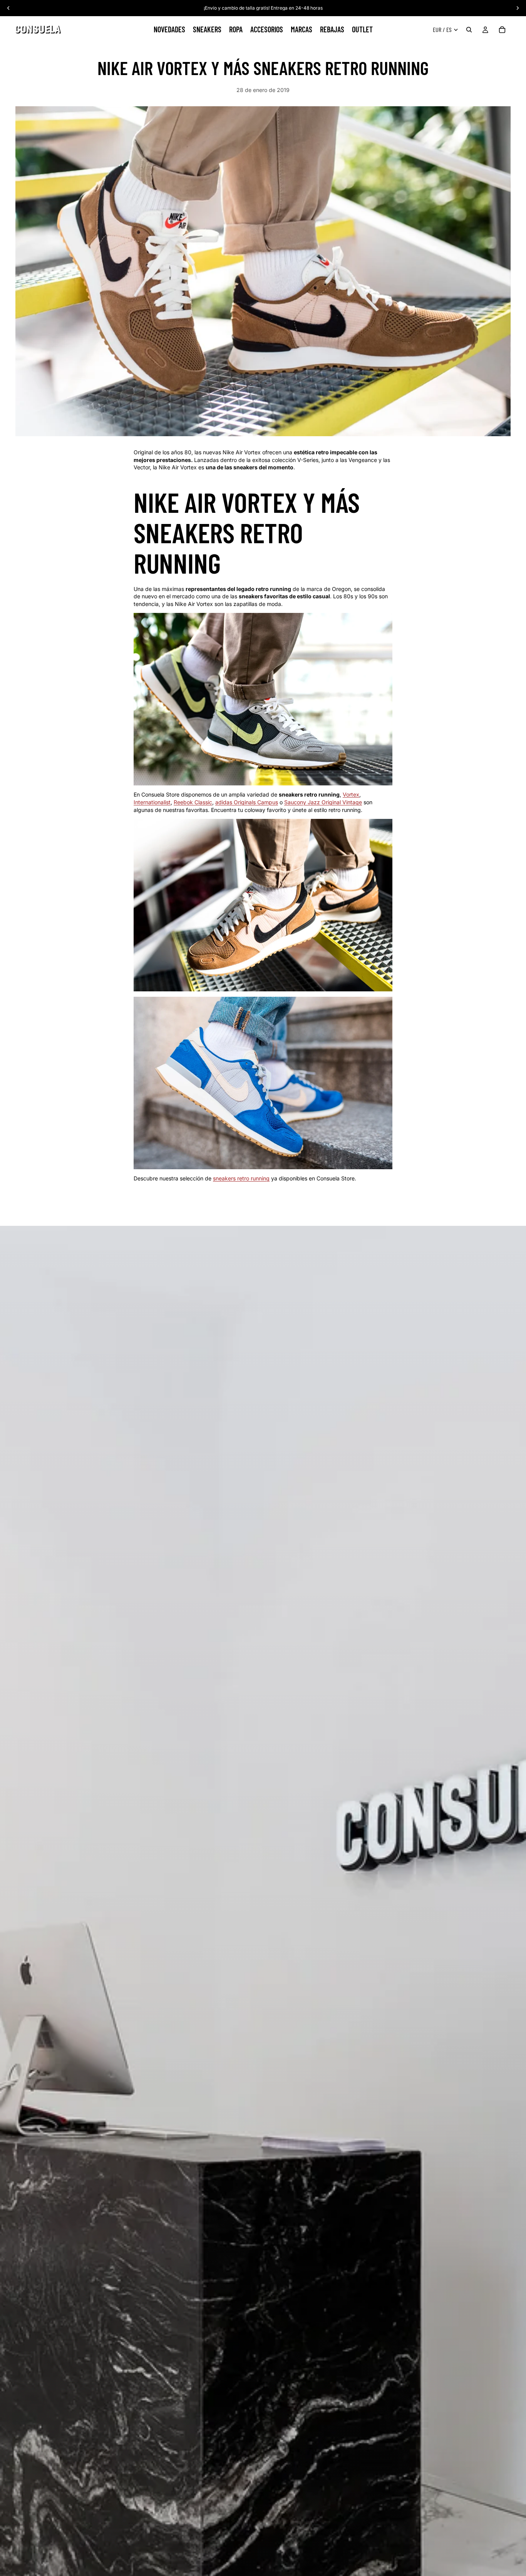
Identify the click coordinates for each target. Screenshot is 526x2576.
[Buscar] (469, 30)
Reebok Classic (193, 802)
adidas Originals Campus (247, 802)
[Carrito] (502, 30)
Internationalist (152, 802)
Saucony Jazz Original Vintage (323, 802)
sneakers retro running (241, 1178)
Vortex (351, 794)
